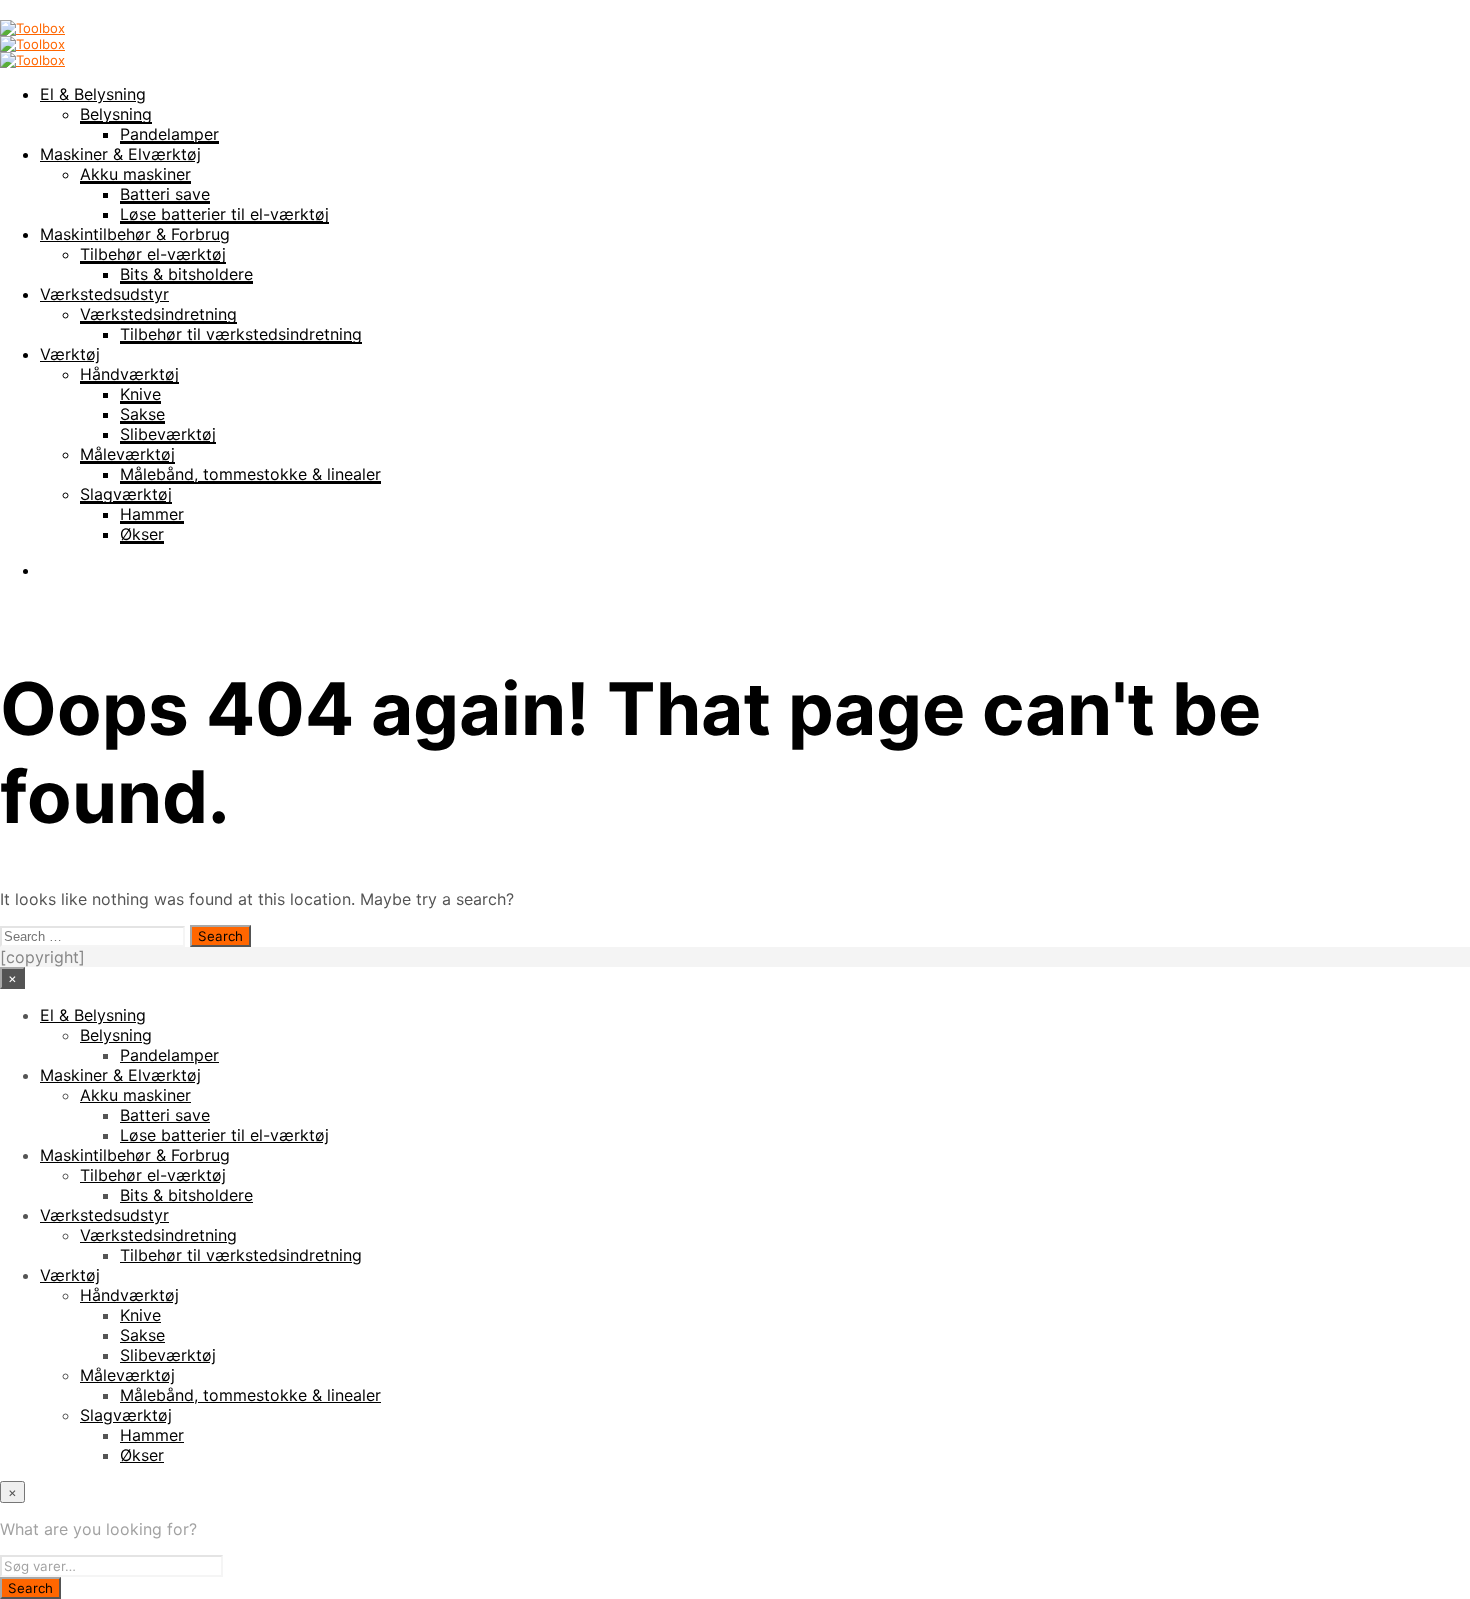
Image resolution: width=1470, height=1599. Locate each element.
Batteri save (165, 194)
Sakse (142, 414)
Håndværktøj (129, 374)
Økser (142, 534)
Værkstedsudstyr (104, 294)
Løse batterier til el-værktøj (224, 214)
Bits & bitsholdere (186, 274)
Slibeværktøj (168, 434)
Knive (140, 394)
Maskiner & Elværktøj (120, 154)
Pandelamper (169, 134)
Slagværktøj (126, 494)
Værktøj (70, 354)
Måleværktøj (127, 454)
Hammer (152, 514)
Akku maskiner (135, 174)
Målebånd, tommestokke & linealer (250, 474)
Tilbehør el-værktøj (153, 254)
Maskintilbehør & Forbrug (135, 234)
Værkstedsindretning (158, 314)
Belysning (116, 114)
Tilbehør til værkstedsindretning (241, 334)
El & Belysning (93, 94)
